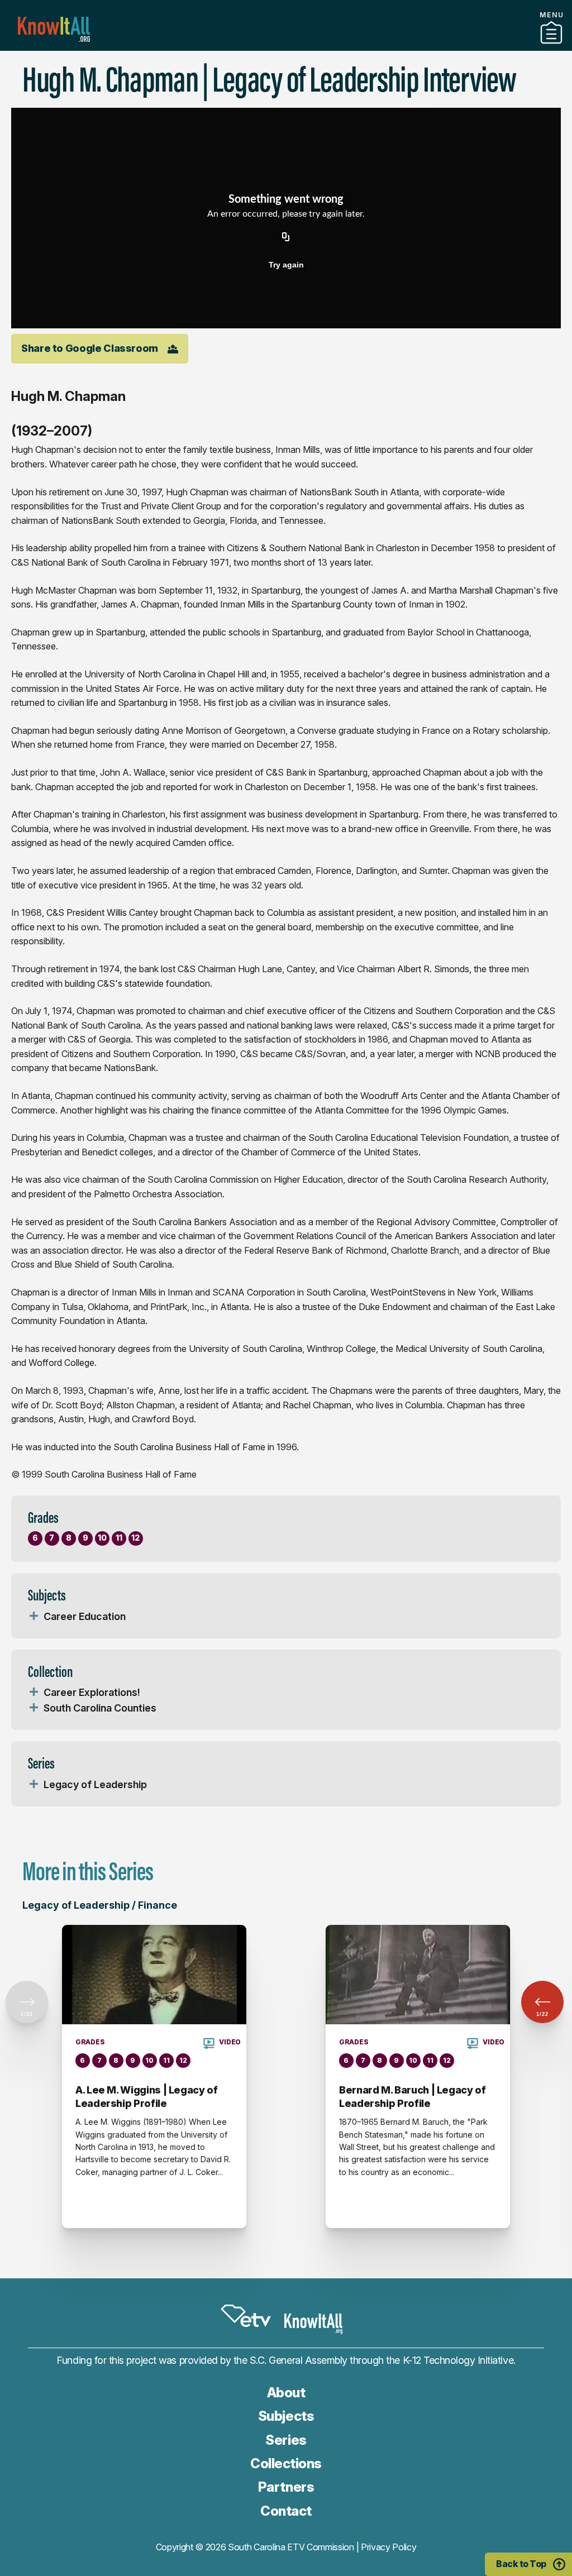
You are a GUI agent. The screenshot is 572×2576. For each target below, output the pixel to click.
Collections (286, 2463)
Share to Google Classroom (90, 348)
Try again (286, 265)
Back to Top (521, 2564)
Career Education (85, 1616)
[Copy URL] (286, 238)
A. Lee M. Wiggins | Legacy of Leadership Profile (147, 2097)
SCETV (246, 2316)
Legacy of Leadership (95, 1784)
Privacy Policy (389, 2547)
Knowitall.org (54, 29)
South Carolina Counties (100, 1708)
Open (34, 1617)
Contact (286, 2511)
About (286, 2393)
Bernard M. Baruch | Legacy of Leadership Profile (413, 2097)
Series (286, 2440)
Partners (286, 46)
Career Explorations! (92, 1692)
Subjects (286, 2416)
